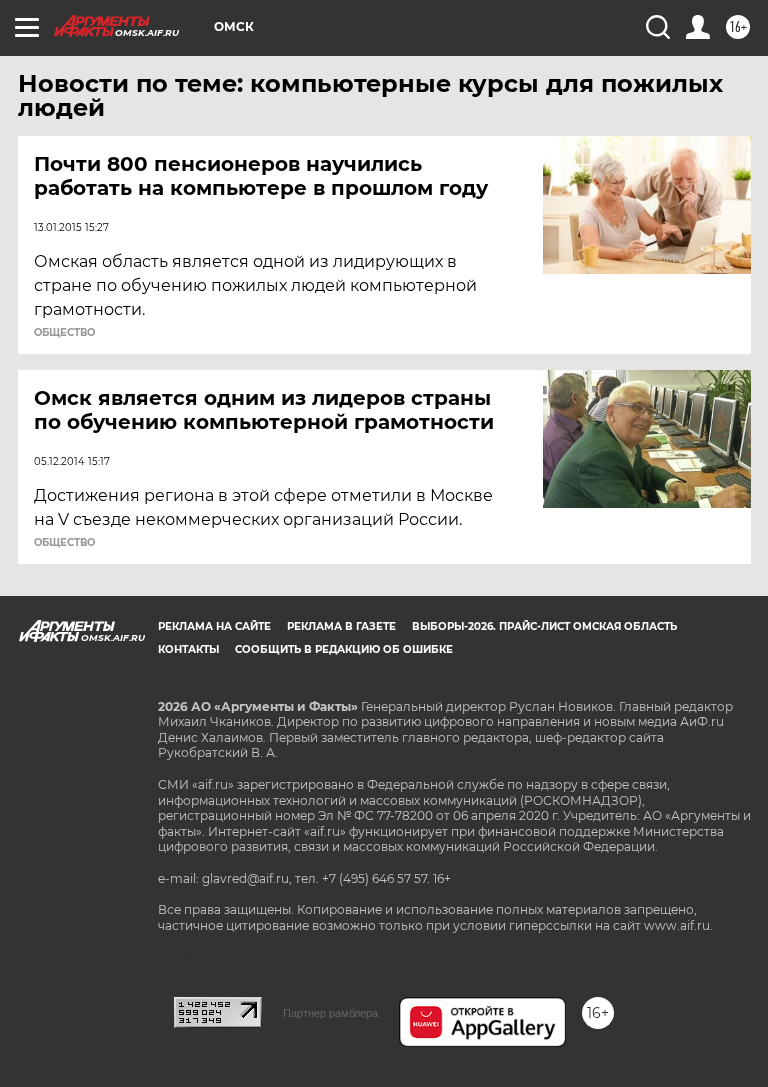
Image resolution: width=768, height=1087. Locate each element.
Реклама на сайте (214, 626)
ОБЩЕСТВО (64, 333)
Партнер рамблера (330, 1013)
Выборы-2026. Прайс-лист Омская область (544, 626)
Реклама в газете (341, 626)
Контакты (188, 649)
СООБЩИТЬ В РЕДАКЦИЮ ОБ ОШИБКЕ (344, 649)
